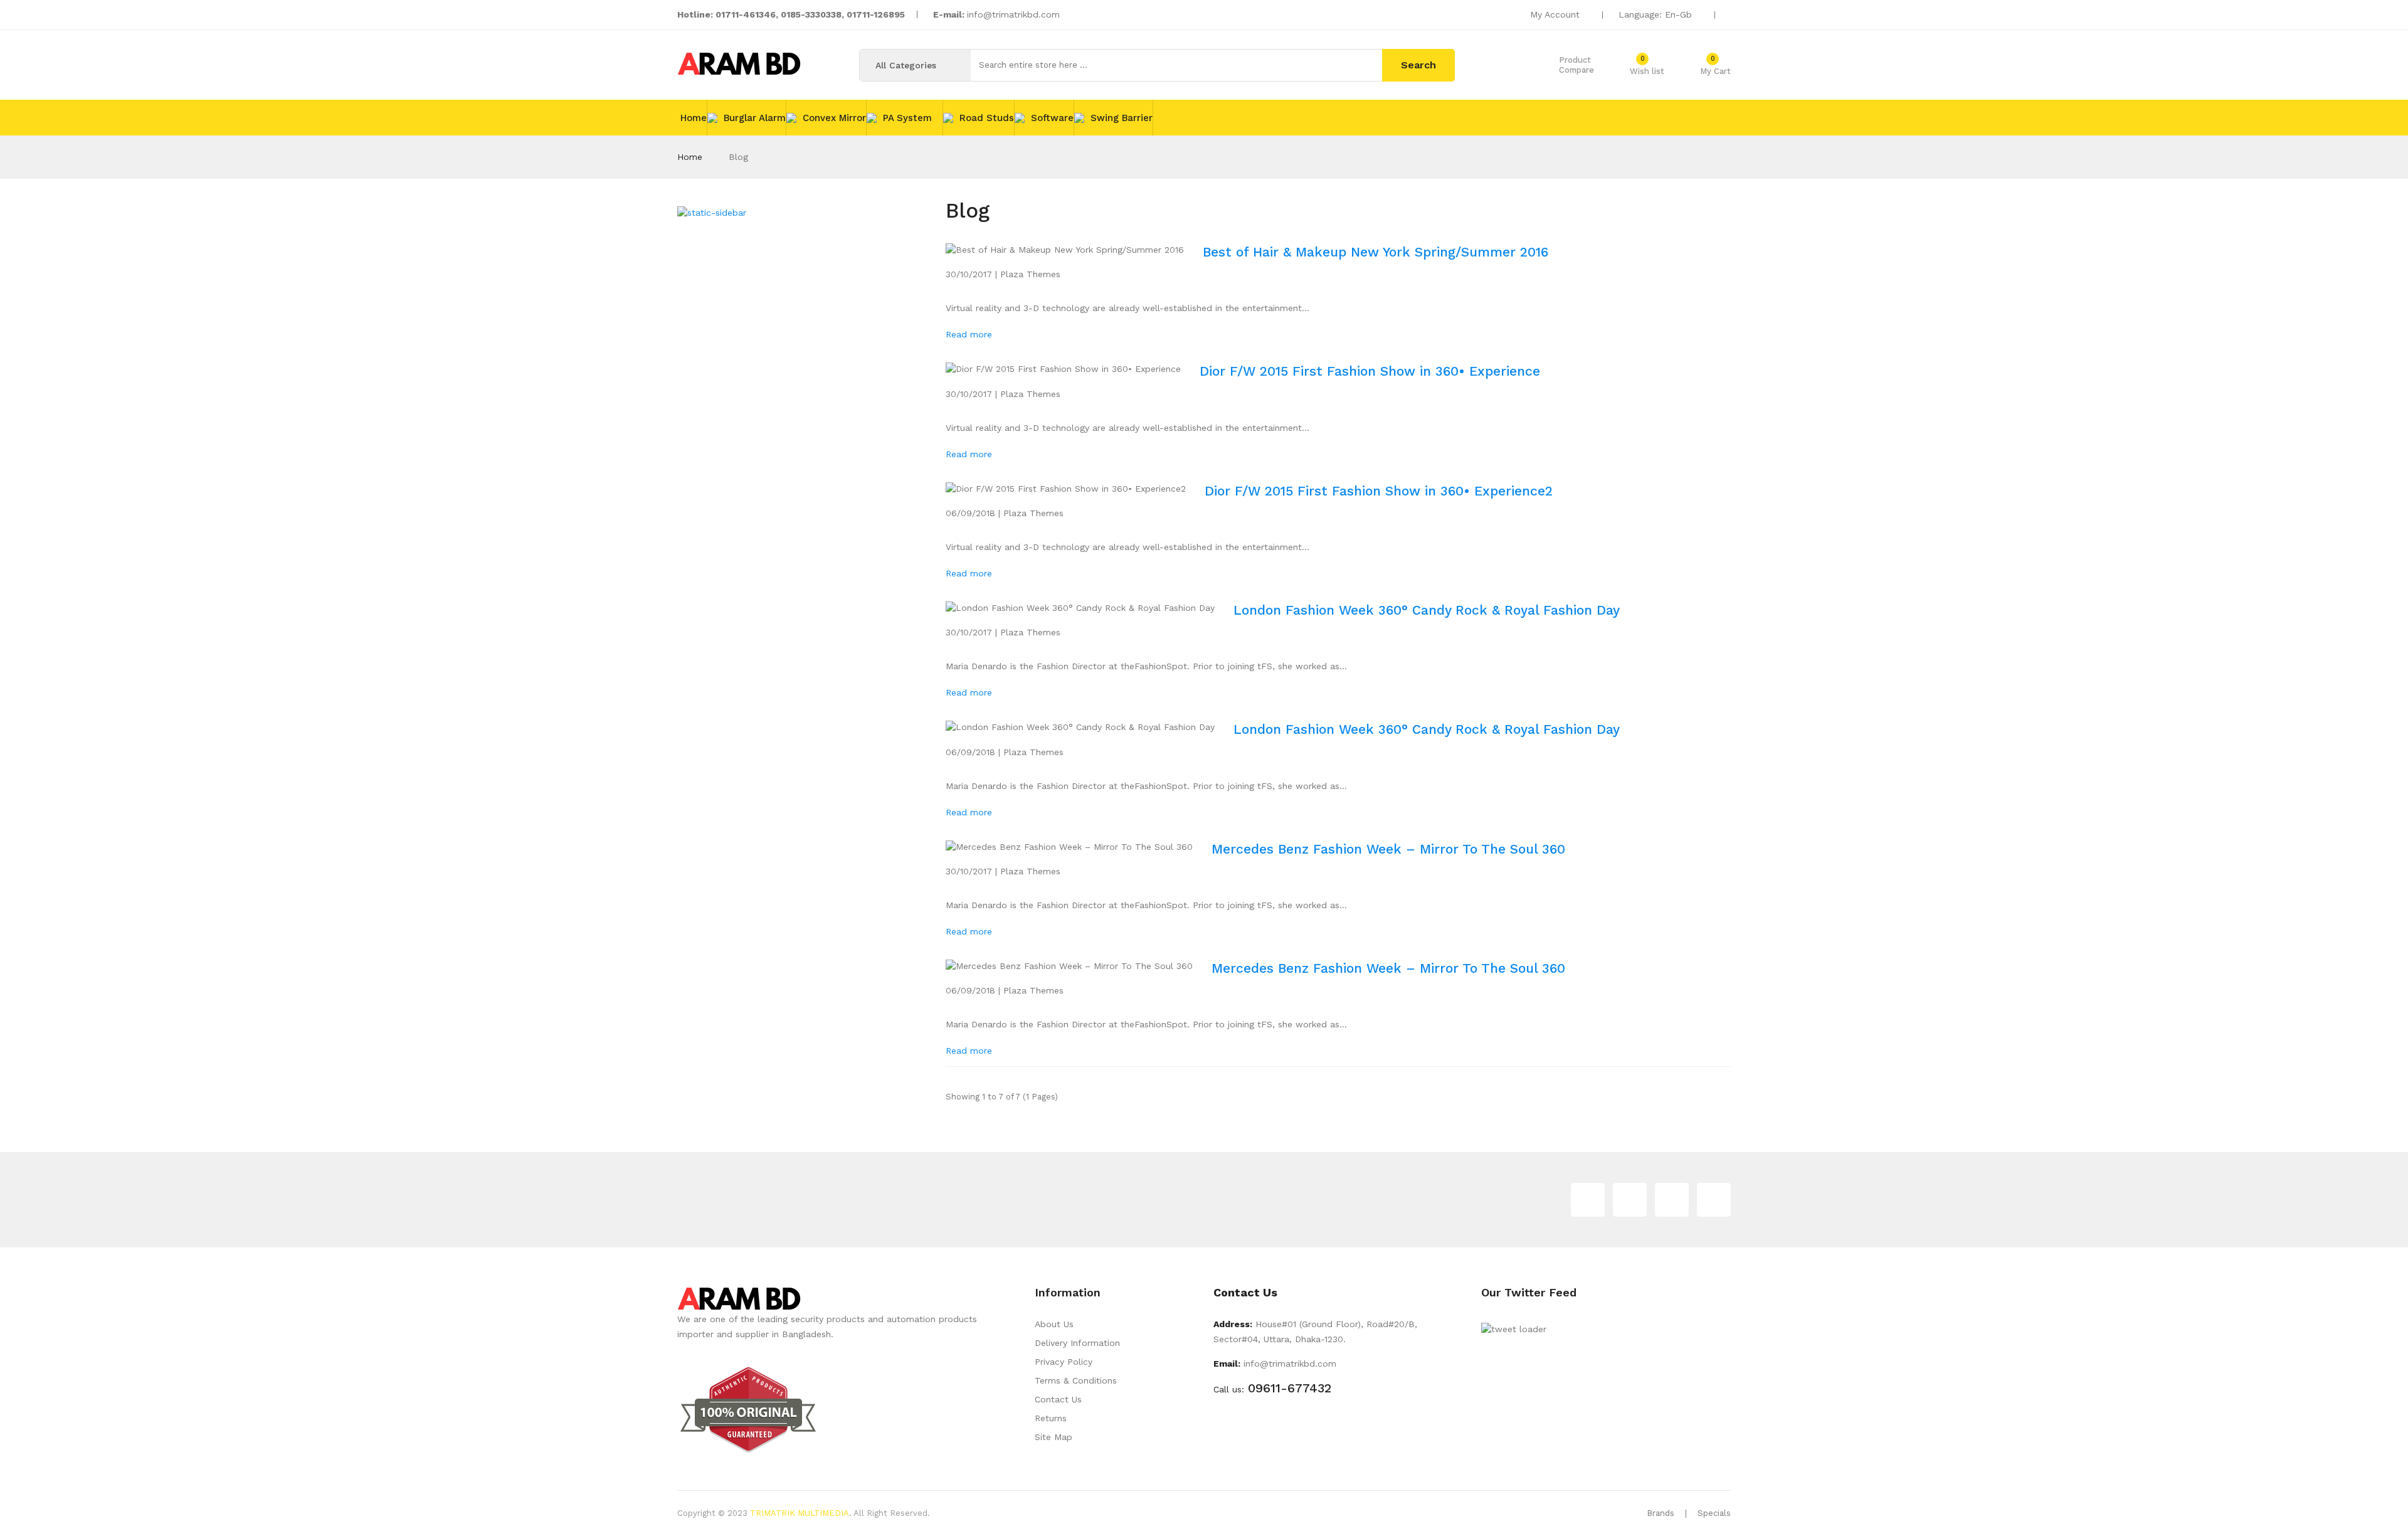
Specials (1714, 1513)
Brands (1661, 1513)
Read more (969, 334)
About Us (1054, 1324)
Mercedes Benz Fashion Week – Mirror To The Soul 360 (1388, 849)
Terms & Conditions (1076, 1380)
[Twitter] (1588, 1200)
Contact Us (1058, 1399)
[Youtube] (1714, 1200)
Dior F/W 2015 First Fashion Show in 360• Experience (1370, 371)
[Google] (1630, 1200)
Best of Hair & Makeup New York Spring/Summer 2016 (1376, 252)
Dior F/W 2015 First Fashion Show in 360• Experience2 (1379, 491)
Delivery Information (1077, 1343)
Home (690, 157)
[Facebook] (1672, 1200)
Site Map (1053, 1437)
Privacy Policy (1064, 1362)
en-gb (1680, 14)
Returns (1051, 1418)
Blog (738, 157)
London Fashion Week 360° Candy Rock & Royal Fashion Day (1427, 610)
